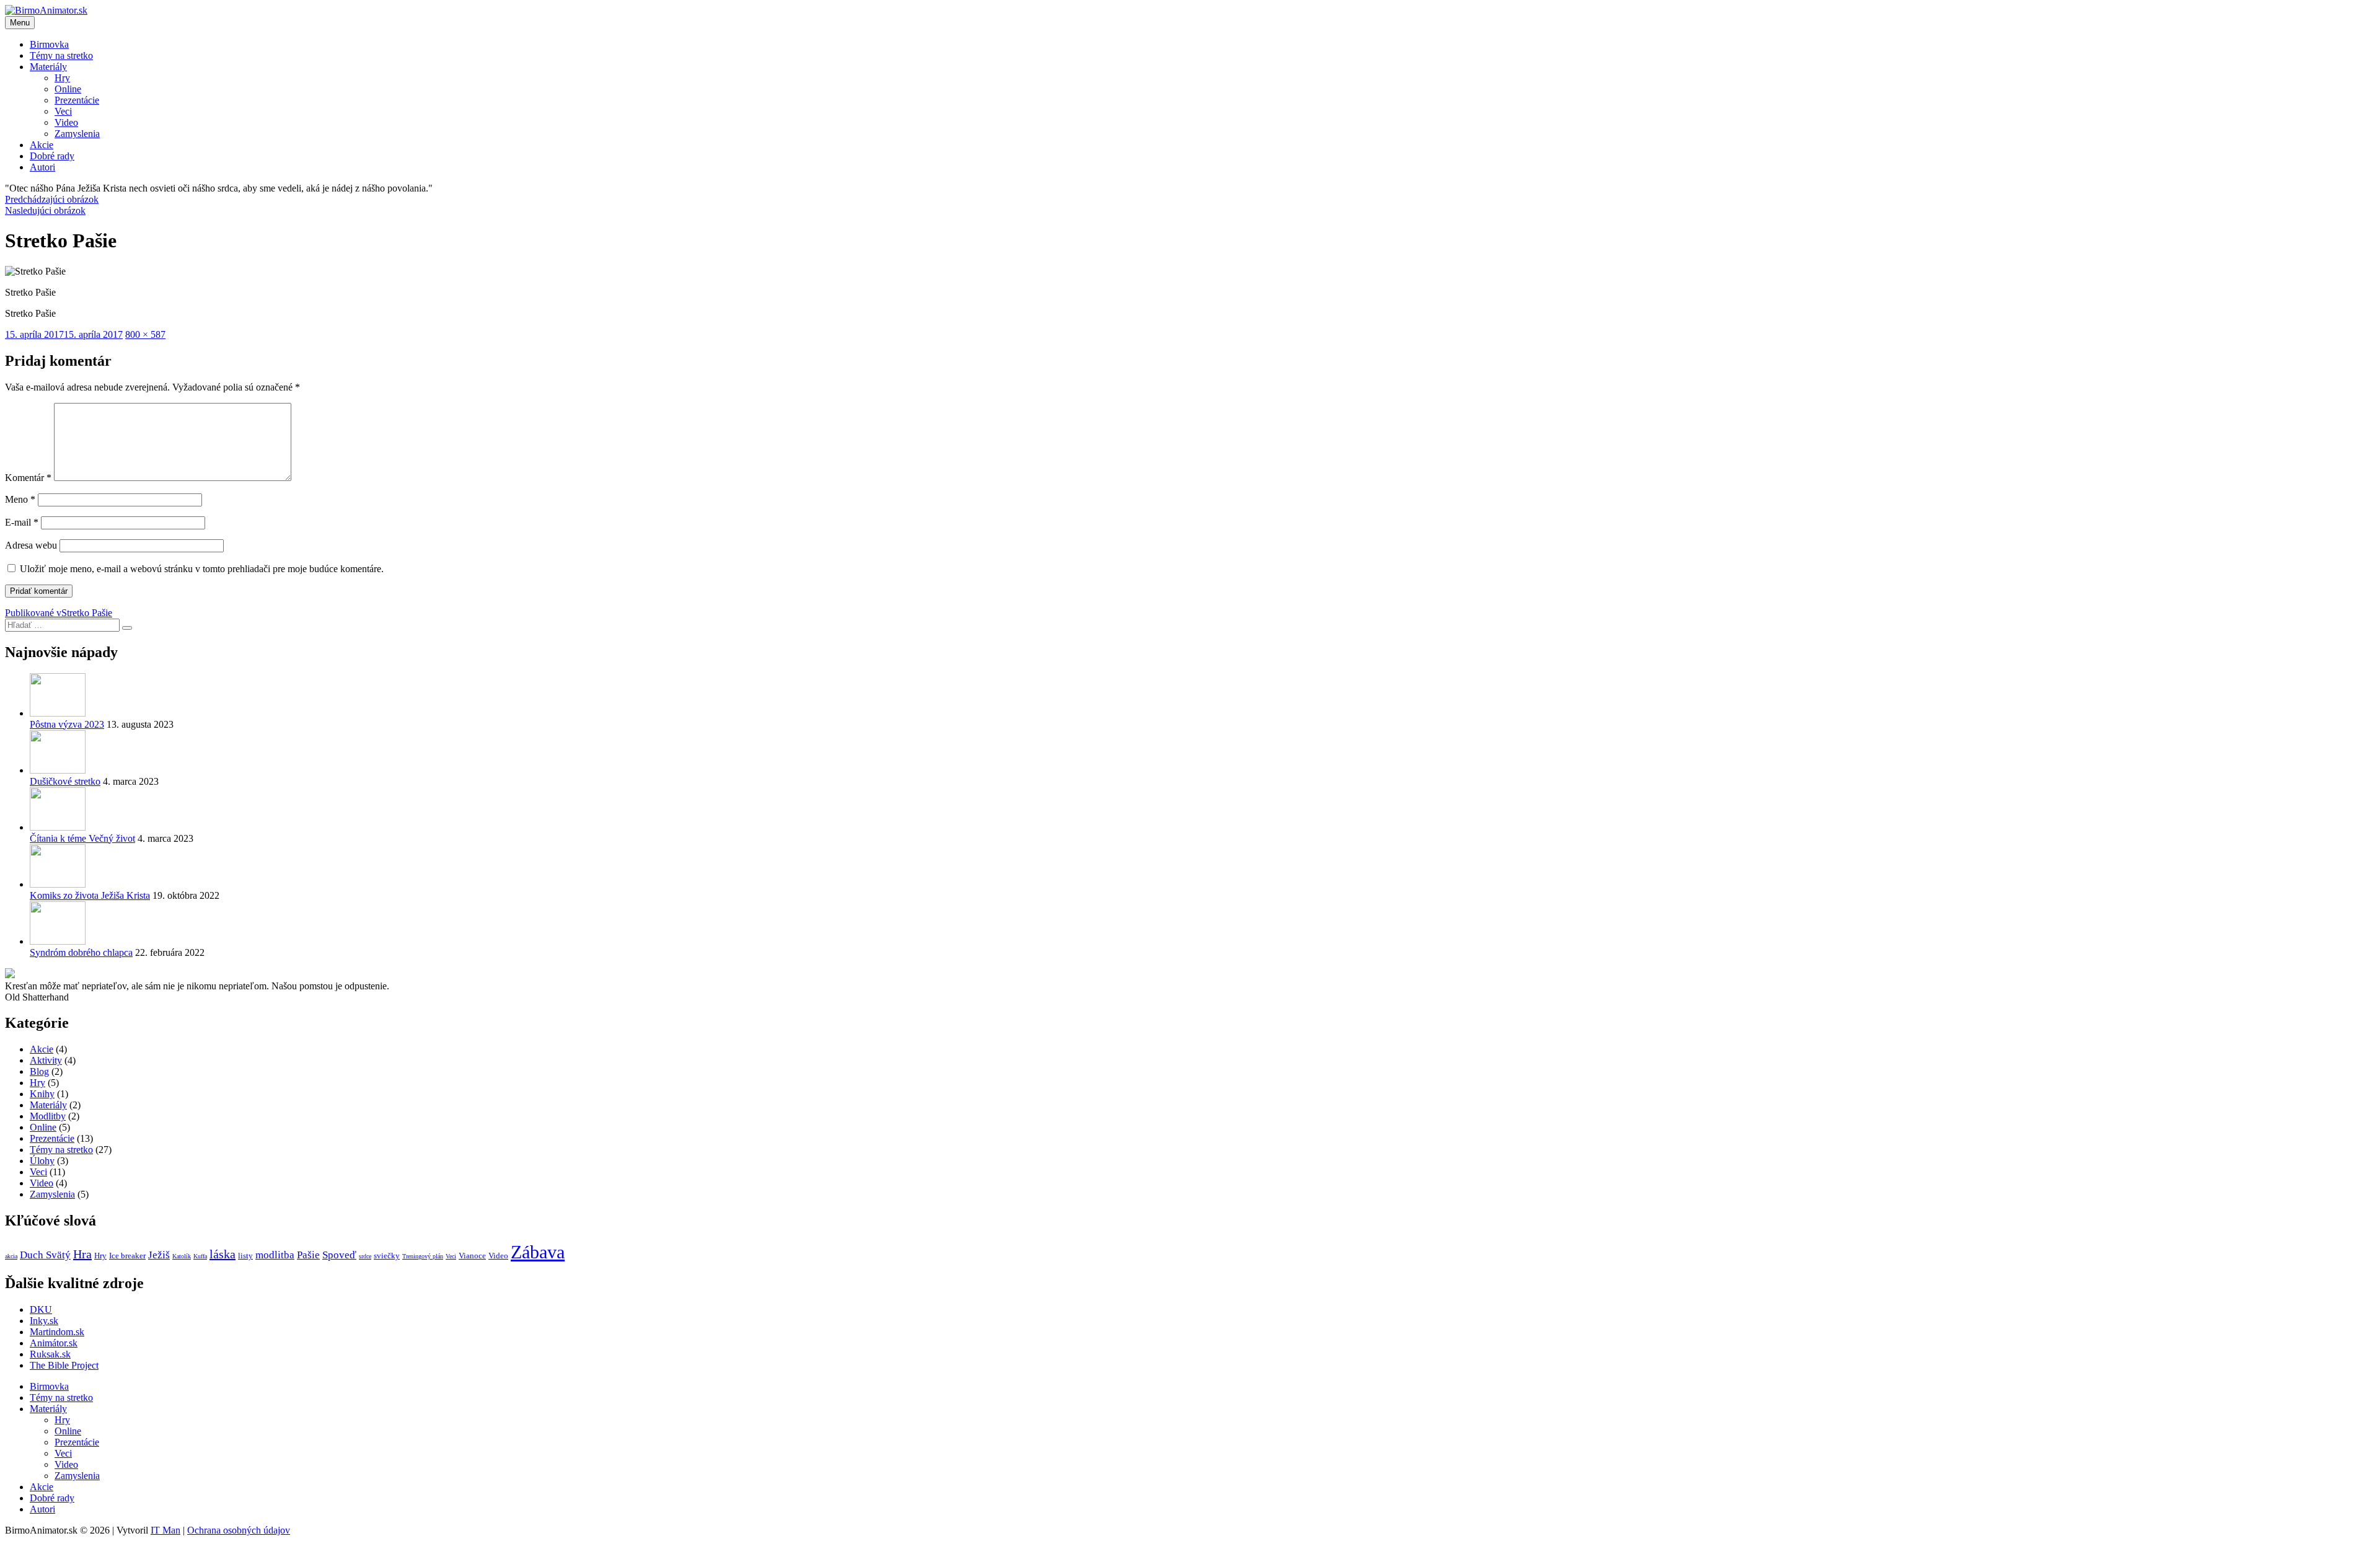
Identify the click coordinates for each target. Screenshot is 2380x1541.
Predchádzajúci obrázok (52, 199)
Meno (20, 499)
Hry (62, 78)
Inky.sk (44, 1321)
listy (245, 1256)
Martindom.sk (57, 1332)
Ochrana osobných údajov (239, 1530)
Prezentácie (77, 100)
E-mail (22, 522)
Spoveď (339, 1255)
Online (68, 89)
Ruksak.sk (50, 1354)
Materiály (48, 67)
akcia (11, 1256)
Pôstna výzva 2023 (67, 724)
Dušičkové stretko (65, 781)
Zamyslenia (77, 134)
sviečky (387, 1256)
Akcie (42, 145)
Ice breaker (127, 1256)
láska (223, 1254)
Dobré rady (52, 156)
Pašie (308, 1255)
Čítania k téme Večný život (82, 838)
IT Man (165, 1530)
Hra (82, 1254)
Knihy (42, 1094)
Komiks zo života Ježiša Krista (90, 895)
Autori (42, 167)
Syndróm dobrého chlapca (81, 952)
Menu (20, 23)
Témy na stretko (61, 55)
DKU (41, 1309)
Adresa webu (31, 545)
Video (66, 122)
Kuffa (200, 1256)
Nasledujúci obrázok (45, 210)
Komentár (28, 478)
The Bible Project (64, 1365)
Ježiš (159, 1255)
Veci (63, 111)
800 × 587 (145, 334)
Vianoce (472, 1256)
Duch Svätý (45, 1255)
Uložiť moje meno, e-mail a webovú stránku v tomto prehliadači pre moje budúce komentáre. (202, 569)
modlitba (275, 1255)
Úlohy (42, 1161)
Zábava (538, 1252)
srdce (365, 1256)
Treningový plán (423, 1256)
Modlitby (48, 1116)
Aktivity (46, 1060)
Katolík (182, 1256)
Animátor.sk (54, 1343)
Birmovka (49, 44)
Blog (39, 1071)
